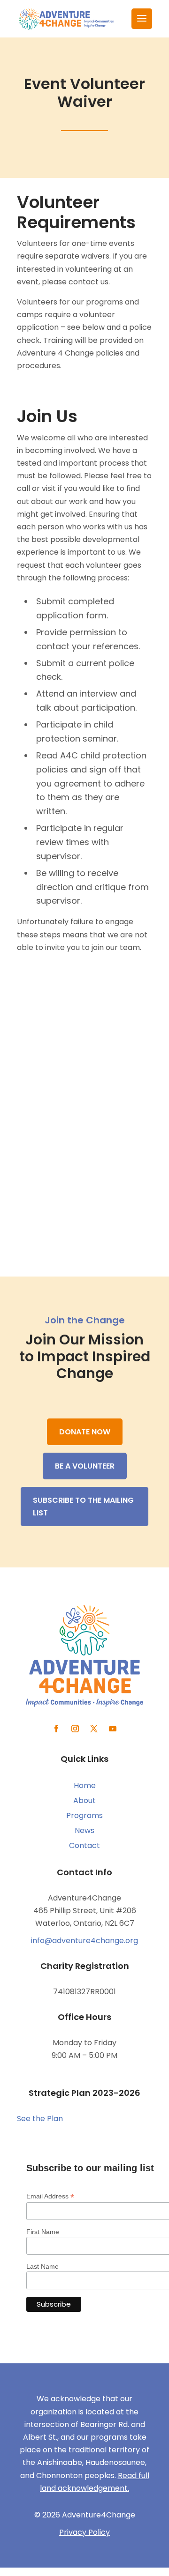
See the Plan (40, 2119)
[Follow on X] (94, 1729)
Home (85, 1785)
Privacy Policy (84, 2532)
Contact (84, 1845)
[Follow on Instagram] (75, 1729)
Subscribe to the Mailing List (83, 1507)
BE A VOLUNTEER (85, 1466)
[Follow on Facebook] (56, 1729)
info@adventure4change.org (84, 1941)
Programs (84, 1815)
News (84, 1830)
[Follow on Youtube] (113, 1729)
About (84, 1800)
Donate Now (85, 1432)
